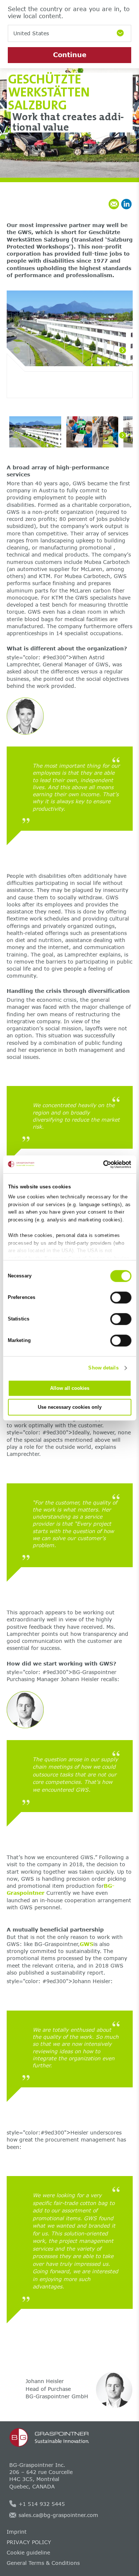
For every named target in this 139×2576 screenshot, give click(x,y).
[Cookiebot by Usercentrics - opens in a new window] (100, 1164)
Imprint (17, 2532)
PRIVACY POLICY (29, 2542)
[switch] (121, 1297)
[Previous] (17, 350)
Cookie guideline (28, 2552)
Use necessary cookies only (70, 1407)
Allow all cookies (70, 1388)
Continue (70, 55)
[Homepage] (70, 2438)
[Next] (123, 350)
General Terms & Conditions (43, 2563)
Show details (103, 1368)
